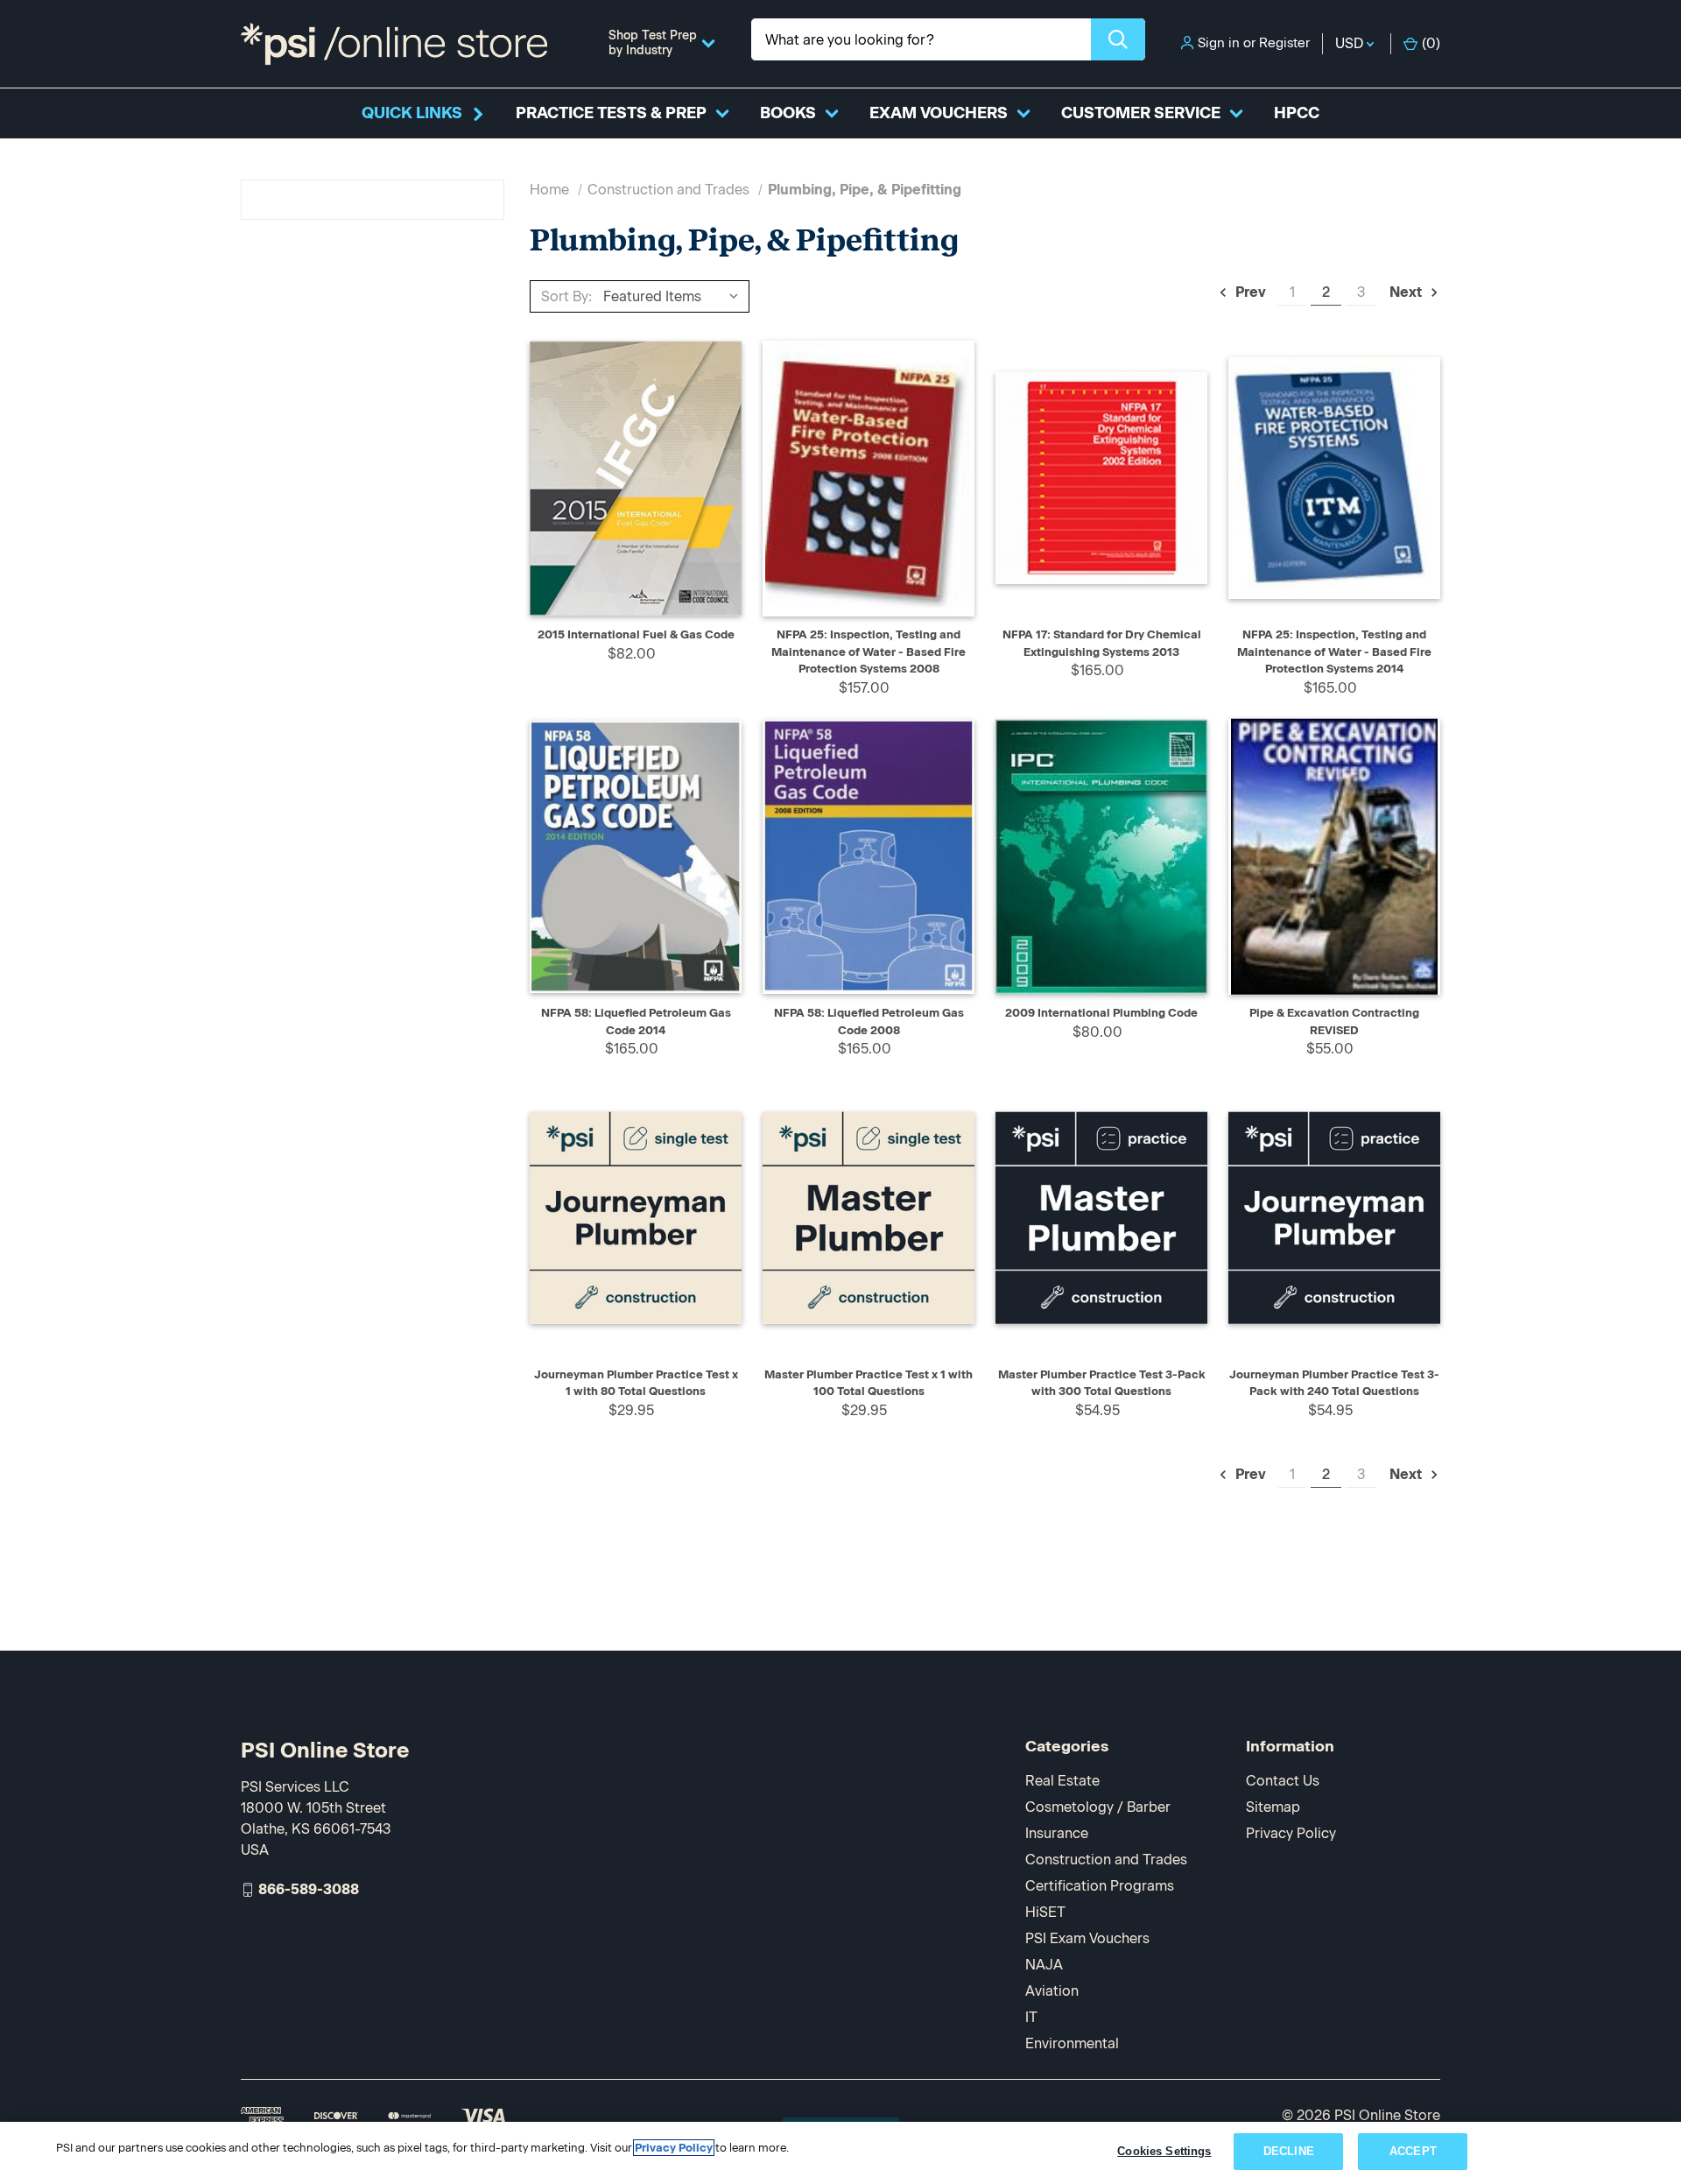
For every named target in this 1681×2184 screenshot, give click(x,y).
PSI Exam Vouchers (1087, 1938)
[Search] (1118, 39)
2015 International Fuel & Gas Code (636, 634)
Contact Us (1283, 1781)
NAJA (1044, 1965)
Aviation (1052, 1991)
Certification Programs (1100, 1886)
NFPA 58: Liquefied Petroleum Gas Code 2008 (869, 1022)
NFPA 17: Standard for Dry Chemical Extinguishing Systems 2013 (1102, 643)
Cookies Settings (1164, 2151)
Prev (1249, 292)
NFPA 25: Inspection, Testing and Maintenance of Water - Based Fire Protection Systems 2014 (1334, 652)
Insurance (1057, 1833)
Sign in (1219, 43)
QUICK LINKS (412, 113)
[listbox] (675, 296)
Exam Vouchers (939, 113)
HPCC (1297, 113)
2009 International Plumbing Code (1101, 1013)
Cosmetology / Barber (1098, 1807)
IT (1031, 2017)
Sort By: (566, 296)
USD (1351, 43)
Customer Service (1141, 113)
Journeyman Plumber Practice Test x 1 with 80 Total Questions (636, 1383)
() (1431, 43)
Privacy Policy (1291, 1833)
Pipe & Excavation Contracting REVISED (1334, 1022)
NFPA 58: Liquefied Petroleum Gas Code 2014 (636, 1022)
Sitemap (1273, 1807)
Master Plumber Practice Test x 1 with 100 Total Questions (869, 1383)
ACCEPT (1413, 2151)
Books (788, 113)
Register (1284, 43)
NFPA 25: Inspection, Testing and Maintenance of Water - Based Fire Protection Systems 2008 (869, 652)
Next (1407, 292)
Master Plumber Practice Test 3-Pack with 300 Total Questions (1102, 1383)
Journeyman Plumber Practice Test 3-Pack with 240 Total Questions (1334, 1383)
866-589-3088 (309, 1889)
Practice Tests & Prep (611, 113)
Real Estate (1062, 1781)
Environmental (1072, 2043)
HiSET (1045, 1912)
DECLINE (1289, 2151)
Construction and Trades (1106, 1860)
